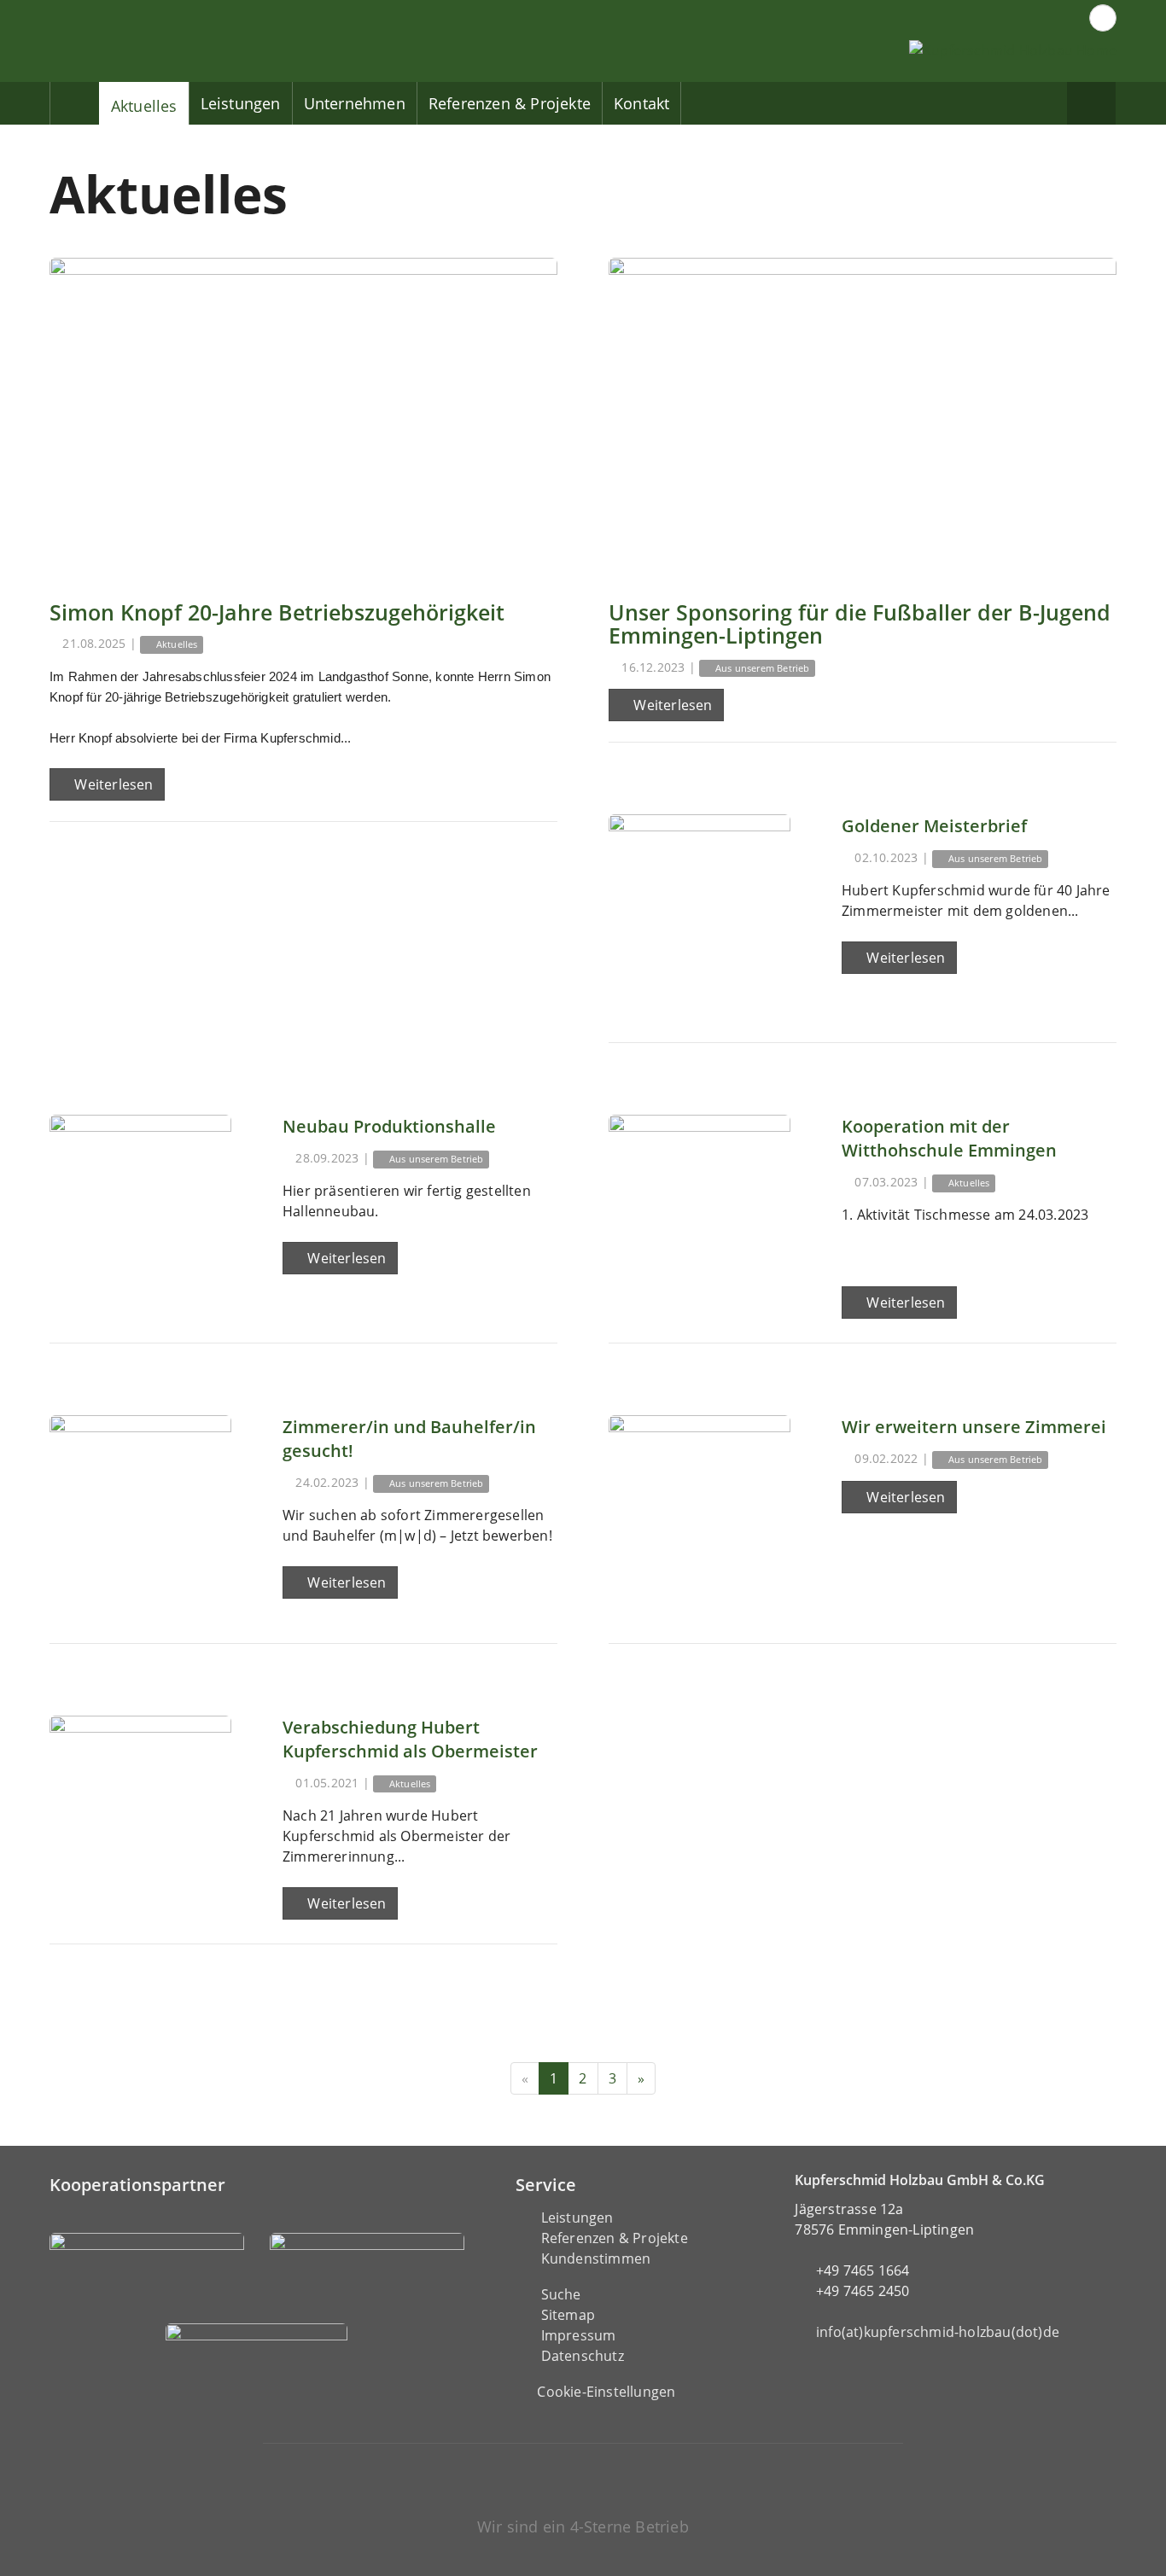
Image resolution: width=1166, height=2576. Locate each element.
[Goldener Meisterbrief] (700, 905)
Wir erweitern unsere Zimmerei (974, 1427)
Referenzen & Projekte (510, 103)
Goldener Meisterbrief (934, 826)
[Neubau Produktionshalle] (140, 1206)
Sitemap (568, 2315)
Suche (561, 2294)
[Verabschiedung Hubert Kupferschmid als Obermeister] (140, 1807)
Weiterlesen (112, 784)
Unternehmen (355, 103)
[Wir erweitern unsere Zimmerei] (700, 1506)
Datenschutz (583, 2356)
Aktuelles (144, 106)
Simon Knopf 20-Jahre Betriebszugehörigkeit (277, 612)
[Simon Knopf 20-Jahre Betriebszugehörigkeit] (303, 417)
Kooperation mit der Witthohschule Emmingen (949, 1138)
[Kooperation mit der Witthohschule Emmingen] (700, 1206)
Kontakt (641, 103)
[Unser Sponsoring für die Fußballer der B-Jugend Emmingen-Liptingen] (863, 417)
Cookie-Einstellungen (606, 2392)
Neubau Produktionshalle (389, 1126)
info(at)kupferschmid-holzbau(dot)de (938, 2332)
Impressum (579, 2335)
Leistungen (241, 103)
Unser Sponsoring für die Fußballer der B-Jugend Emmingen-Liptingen (860, 624)
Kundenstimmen (596, 2258)
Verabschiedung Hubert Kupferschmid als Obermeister (410, 1739)
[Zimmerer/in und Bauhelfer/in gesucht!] (140, 1506)
